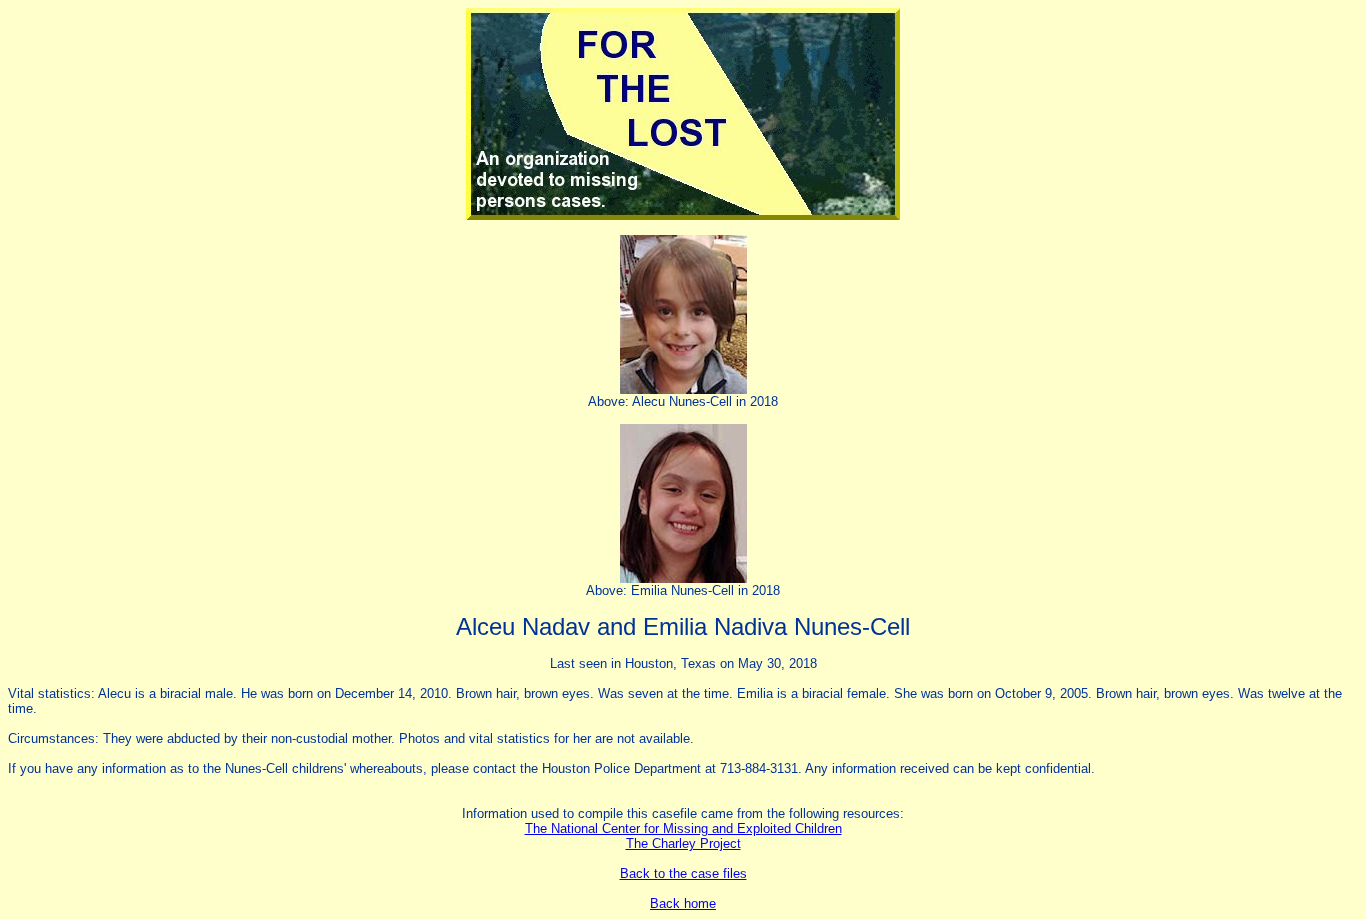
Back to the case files (683, 873)
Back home (683, 903)
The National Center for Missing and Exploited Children (683, 828)
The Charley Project (683, 843)
